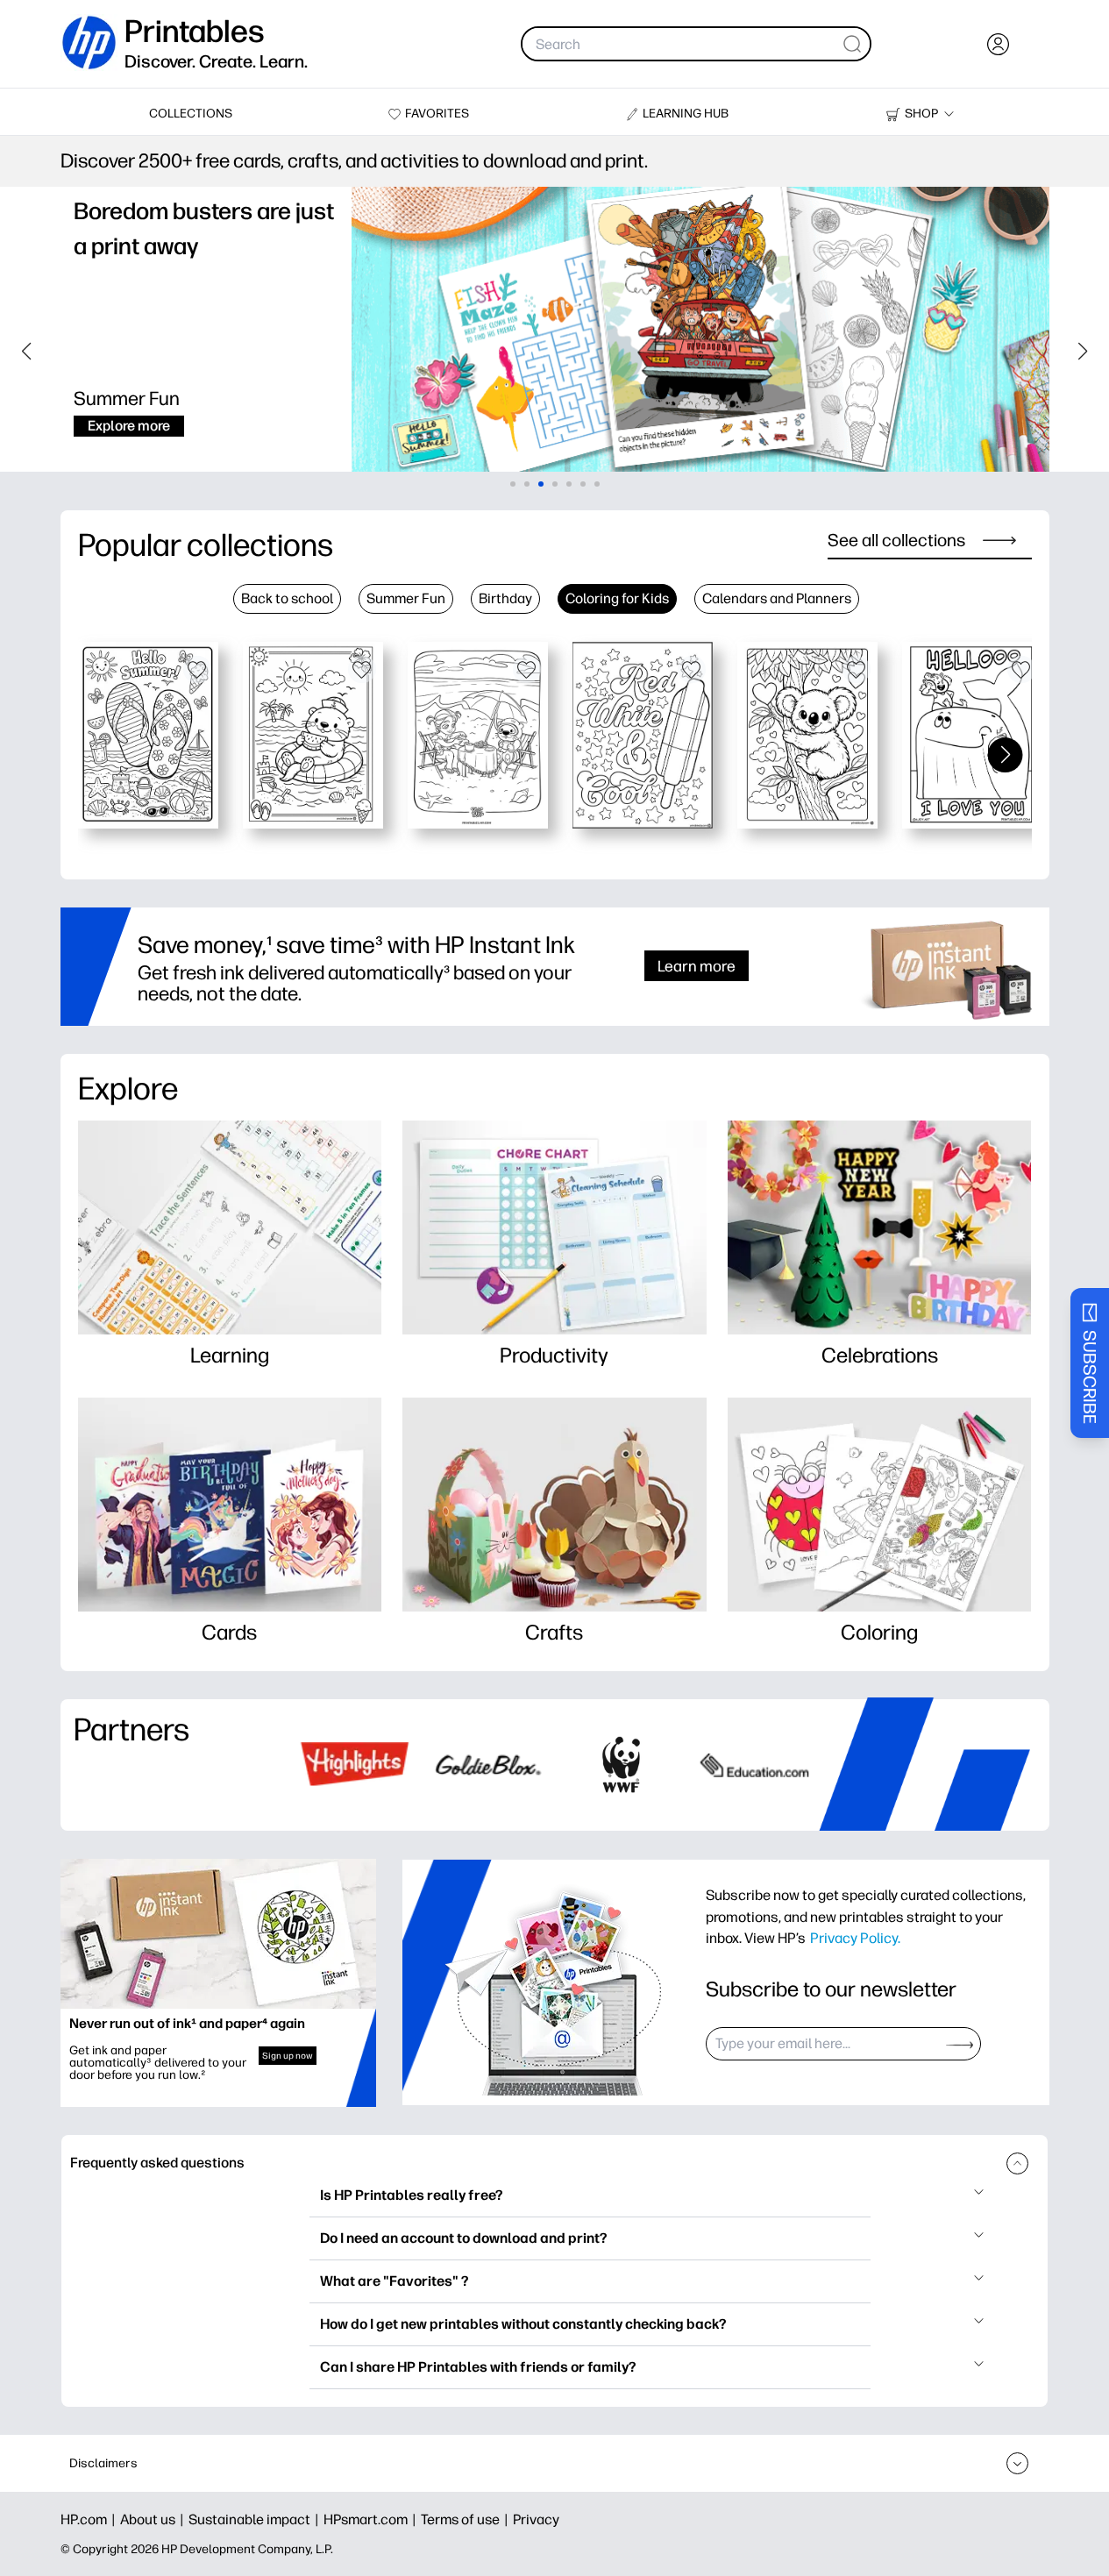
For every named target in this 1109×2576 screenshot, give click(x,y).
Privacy (536, 2519)
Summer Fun (406, 598)
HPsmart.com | (372, 2519)
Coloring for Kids (617, 598)
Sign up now (288, 2056)
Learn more (697, 966)
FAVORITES (437, 114)
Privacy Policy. (855, 1938)
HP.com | (90, 2519)
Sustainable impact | (256, 2519)
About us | (154, 2519)
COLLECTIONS (191, 114)
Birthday (505, 598)
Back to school (287, 598)
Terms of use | (467, 2519)
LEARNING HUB (686, 114)
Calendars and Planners (777, 598)
